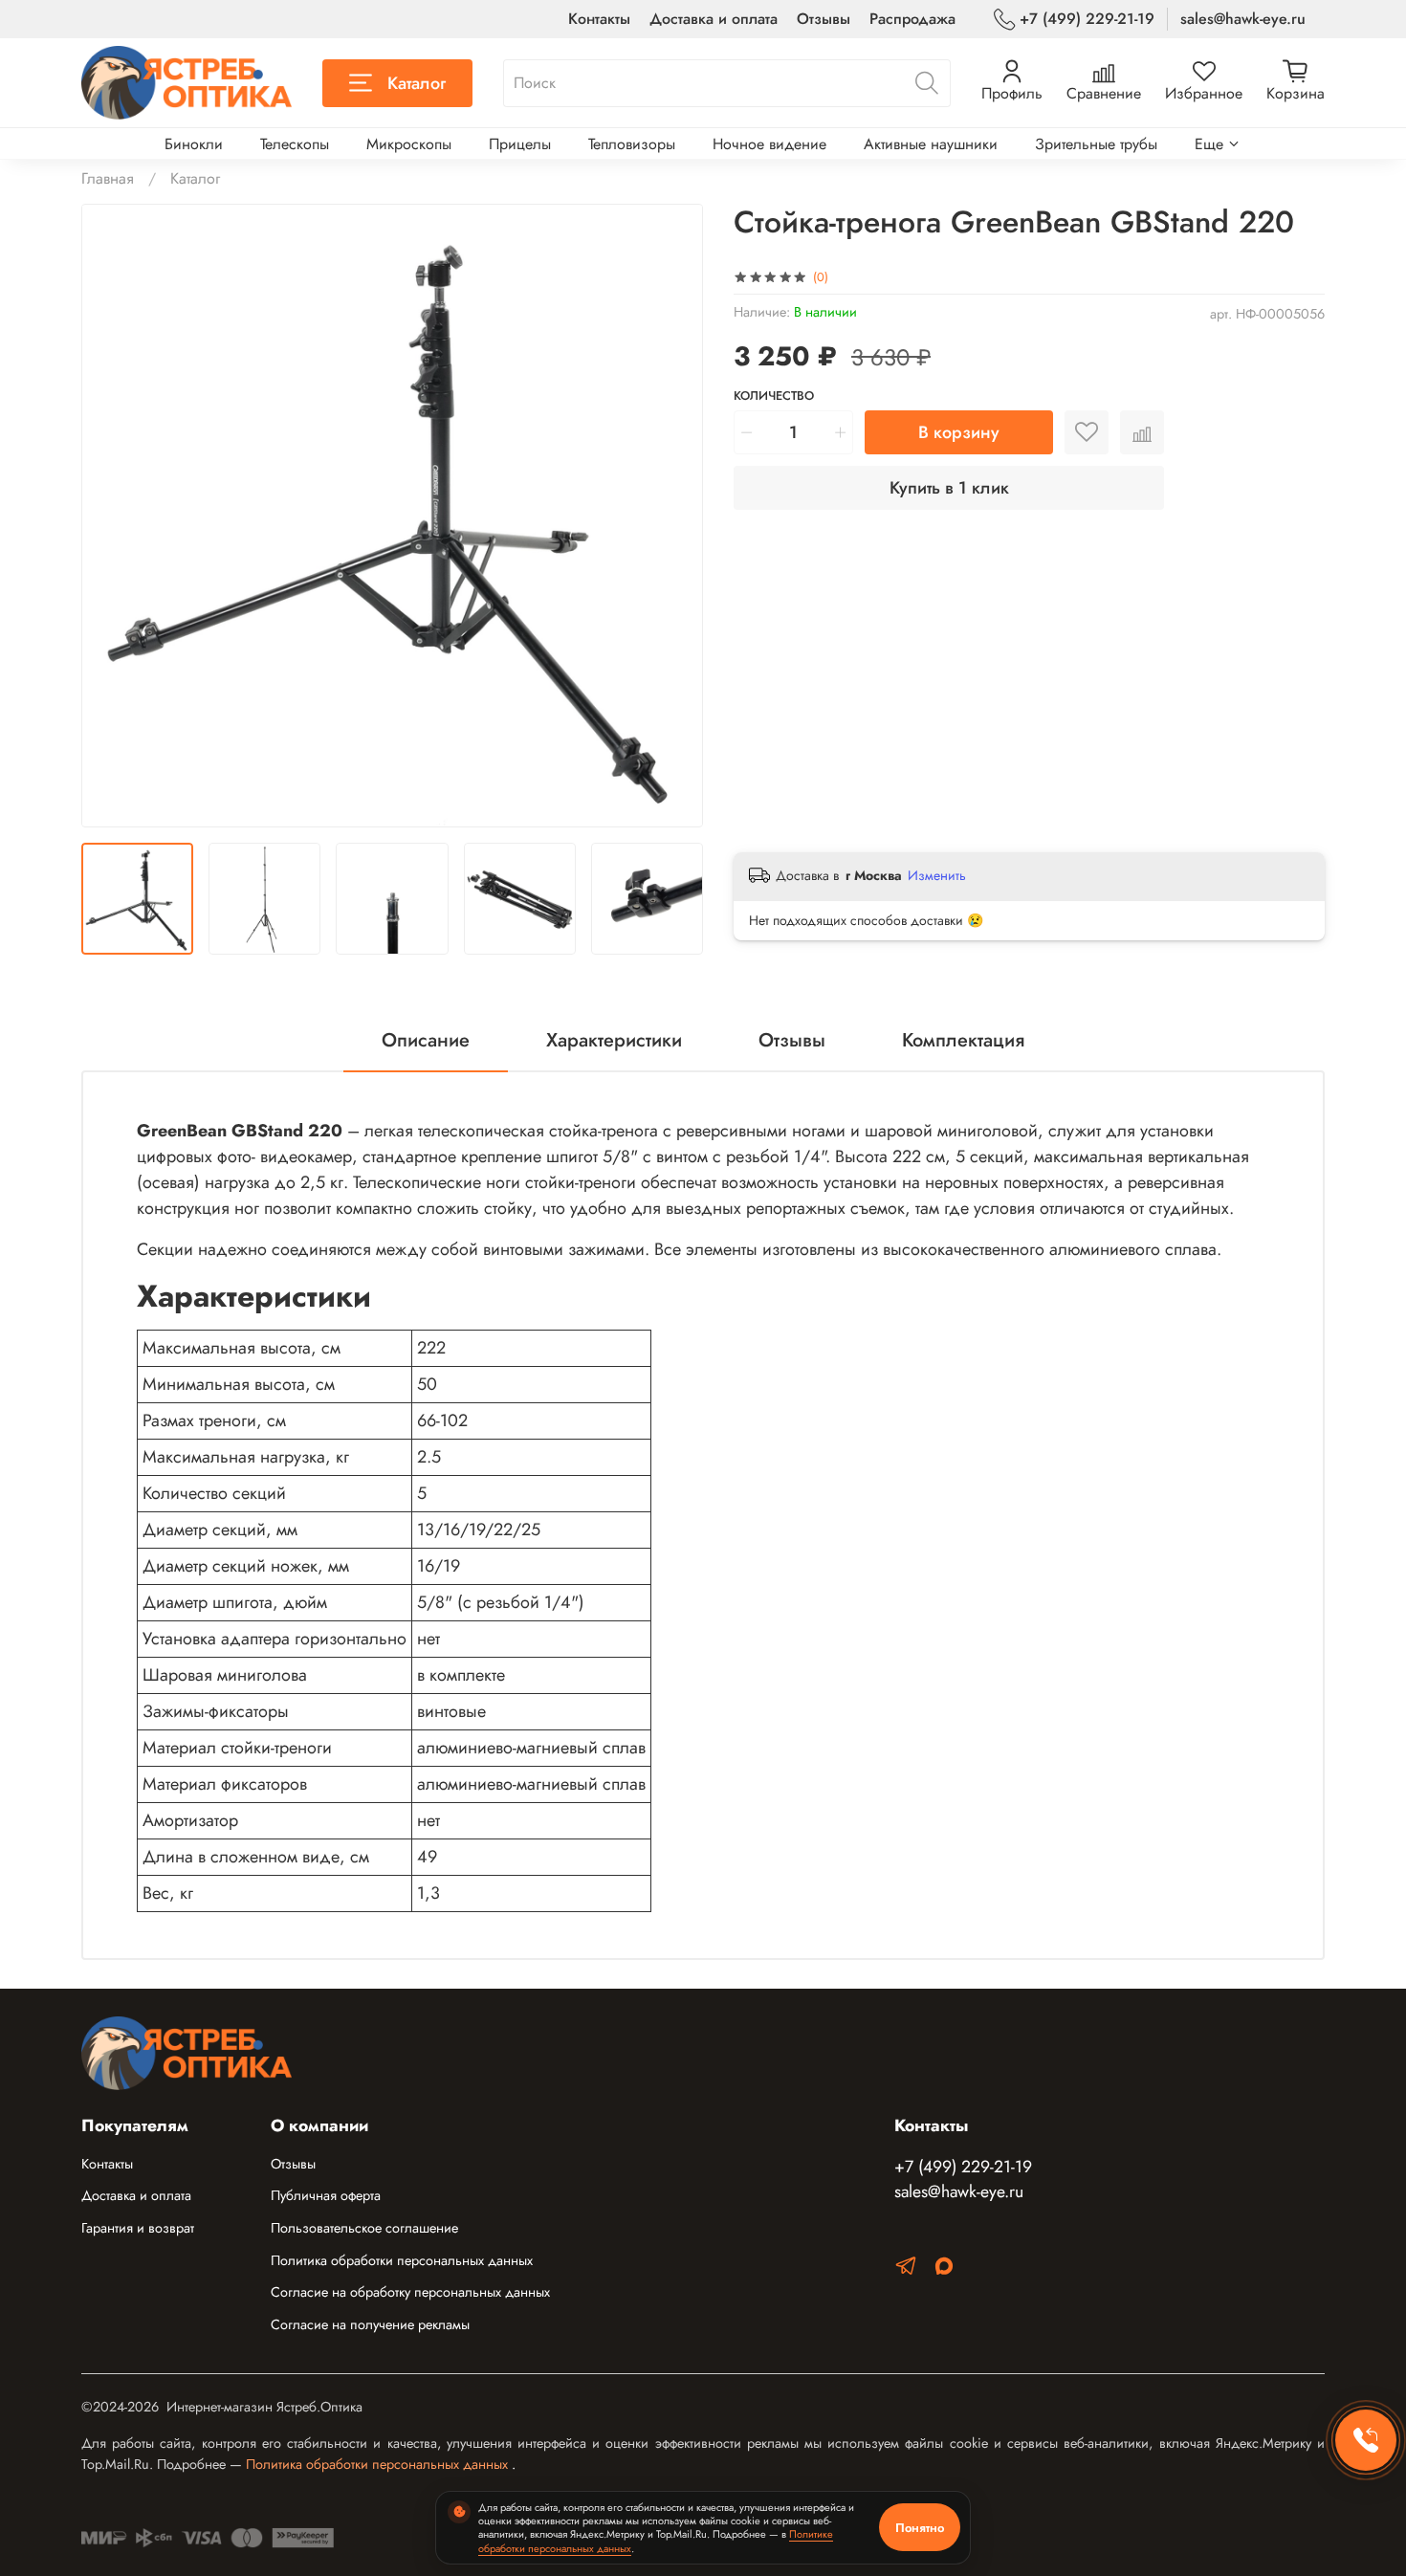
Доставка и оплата (714, 19)
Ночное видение (769, 144)
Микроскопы (409, 144)
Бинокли (194, 144)
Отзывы (824, 19)
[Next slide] (672, 516)
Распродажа (912, 19)
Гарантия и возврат (138, 2228)
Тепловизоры (632, 144)
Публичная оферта (326, 2195)
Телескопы (295, 144)
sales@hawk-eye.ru (1243, 19)
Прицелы (520, 144)
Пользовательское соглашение (364, 2228)
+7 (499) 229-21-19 (1087, 19)
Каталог (417, 83)
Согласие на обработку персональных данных (410, 2292)
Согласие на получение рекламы (370, 2324)
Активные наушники (931, 144)
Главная (108, 178)
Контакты (599, 19)
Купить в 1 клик (949, 488)
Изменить (937, 875)
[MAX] (944, 2269)
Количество (774, 396)
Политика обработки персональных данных (402, 2260)
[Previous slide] (112, 516)
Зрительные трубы (1096, 144)
